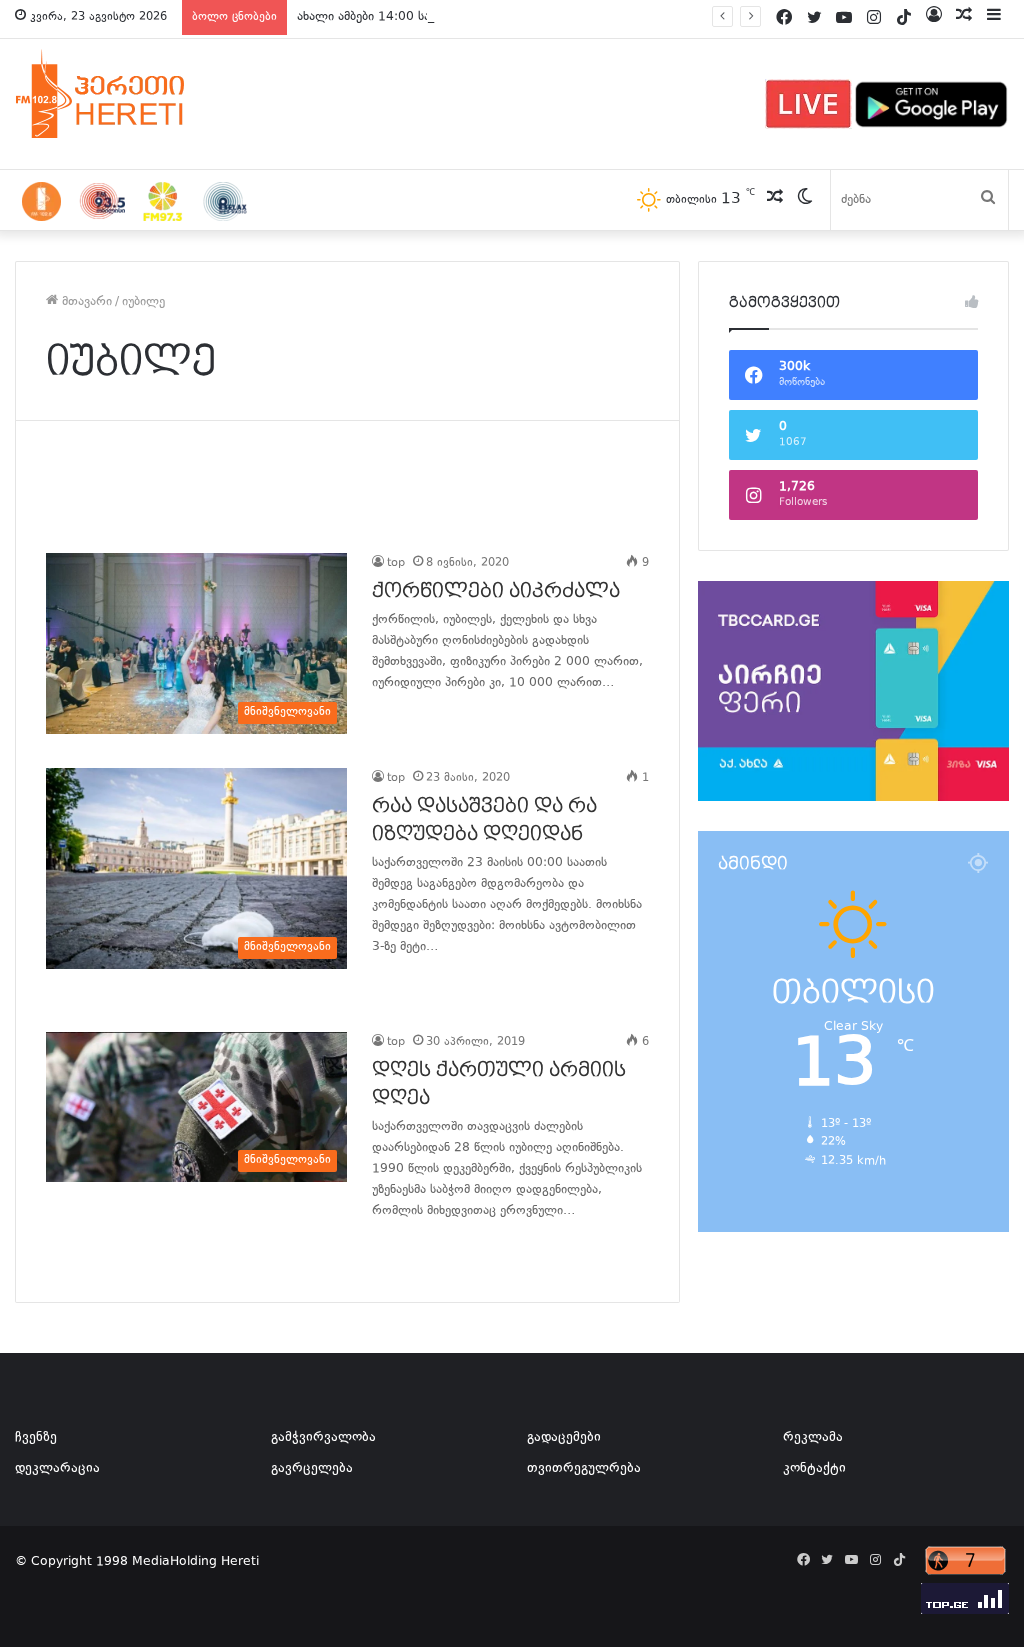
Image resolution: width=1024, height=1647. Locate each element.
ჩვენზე (36, 1438)
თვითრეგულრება (584, 1469)
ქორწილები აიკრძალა (496, 591)
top (396, 563)
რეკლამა (813, 1438)
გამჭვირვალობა (323, 1438)
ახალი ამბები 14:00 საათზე (377, 17)
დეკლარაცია (57, 1469)
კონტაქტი (814, 1469)
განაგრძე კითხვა (397, 724)
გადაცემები (564, 1438)
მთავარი (85, 302)
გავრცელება (312, 1469)
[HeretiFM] (125, 94)
